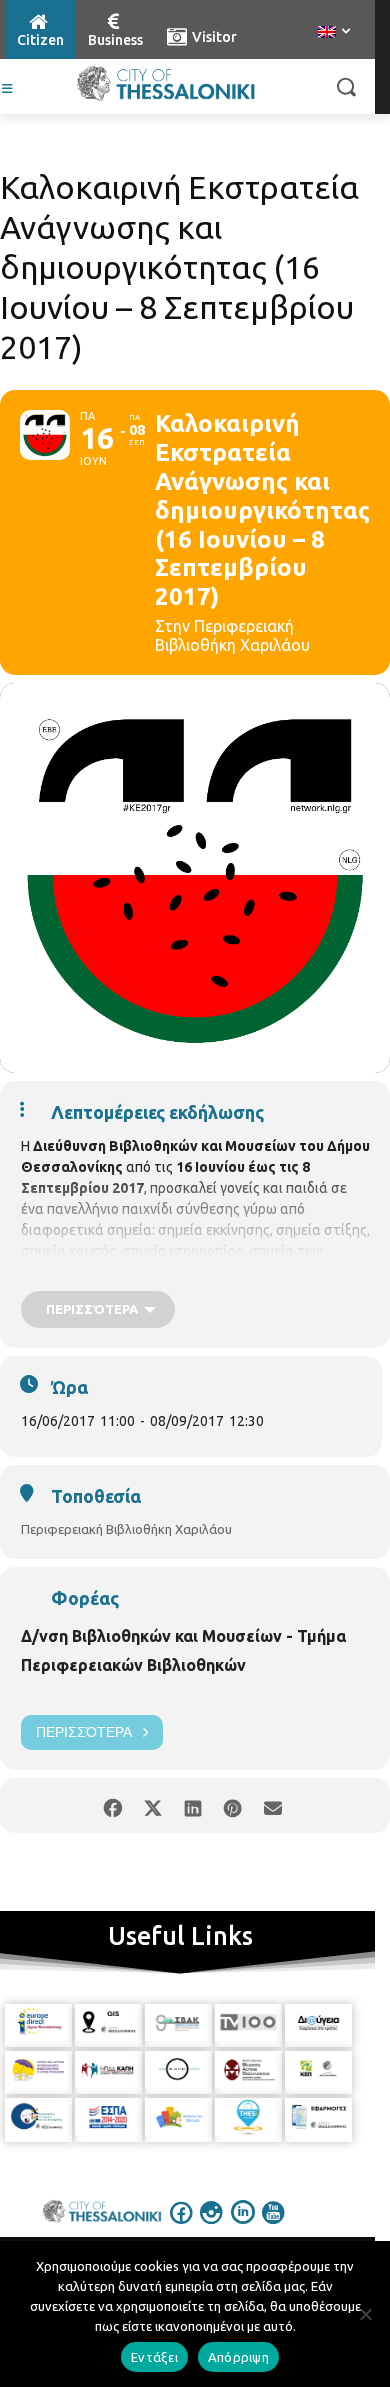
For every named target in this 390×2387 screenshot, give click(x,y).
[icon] (182, 2226)
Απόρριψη (238, 2357)
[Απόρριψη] (365, 2314)
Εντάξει (154, 2357)
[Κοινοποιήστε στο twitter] (152, 1805)
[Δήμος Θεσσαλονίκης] (166, 84)
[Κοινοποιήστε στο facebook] (112, 1805)
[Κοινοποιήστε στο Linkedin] (192, 1805)
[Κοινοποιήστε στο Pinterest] (232, 1805)
